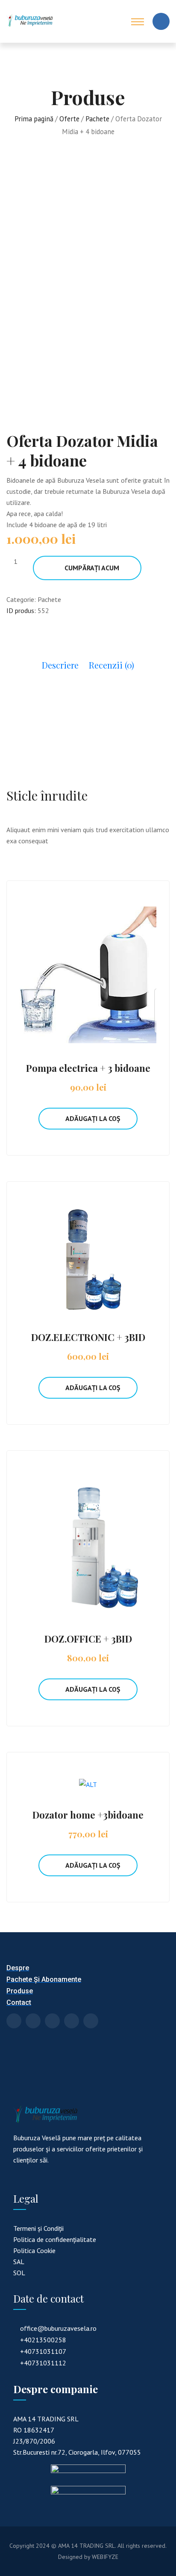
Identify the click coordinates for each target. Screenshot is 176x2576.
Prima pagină (34, 119)
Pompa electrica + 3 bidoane (88, 1068)
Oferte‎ (69, 119)
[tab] (60, 669)
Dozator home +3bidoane (88, 1815)
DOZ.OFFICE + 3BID (88, 1639)
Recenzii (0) (111, 665)
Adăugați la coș (93, 1118)
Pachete (97, 119)
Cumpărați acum (92, 568)
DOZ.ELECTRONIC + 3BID (88, 1337)
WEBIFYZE (105, 2557)
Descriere (60, 665)
